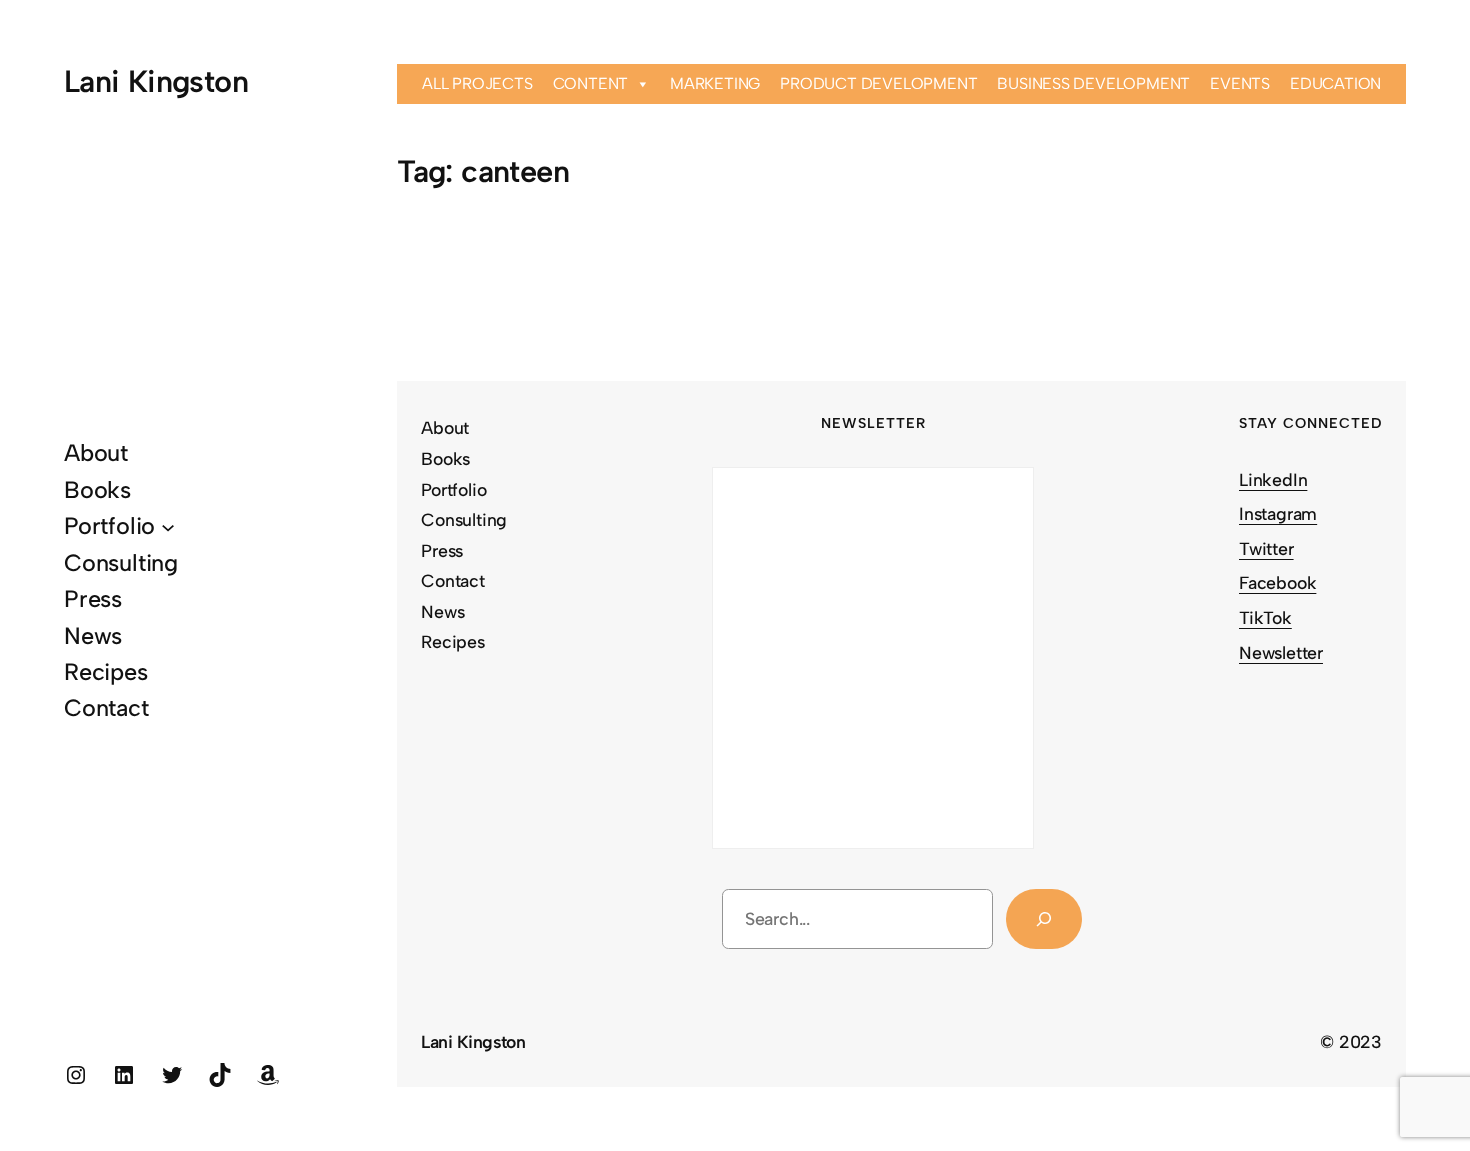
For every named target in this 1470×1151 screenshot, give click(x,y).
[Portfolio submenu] (168, 526)
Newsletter (1281, 652)
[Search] (1043, 918)
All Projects (477, 83)
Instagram (1278, 513)
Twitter (1266, 548)
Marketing (715, 83)
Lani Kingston (156, 81)
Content (591, 83)
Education (1335, 83)
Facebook (1277, 582)
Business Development (1093, 83)
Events (1240, 83)
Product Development (878, 83)
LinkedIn (1273, 479)
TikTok (1265, 617)
